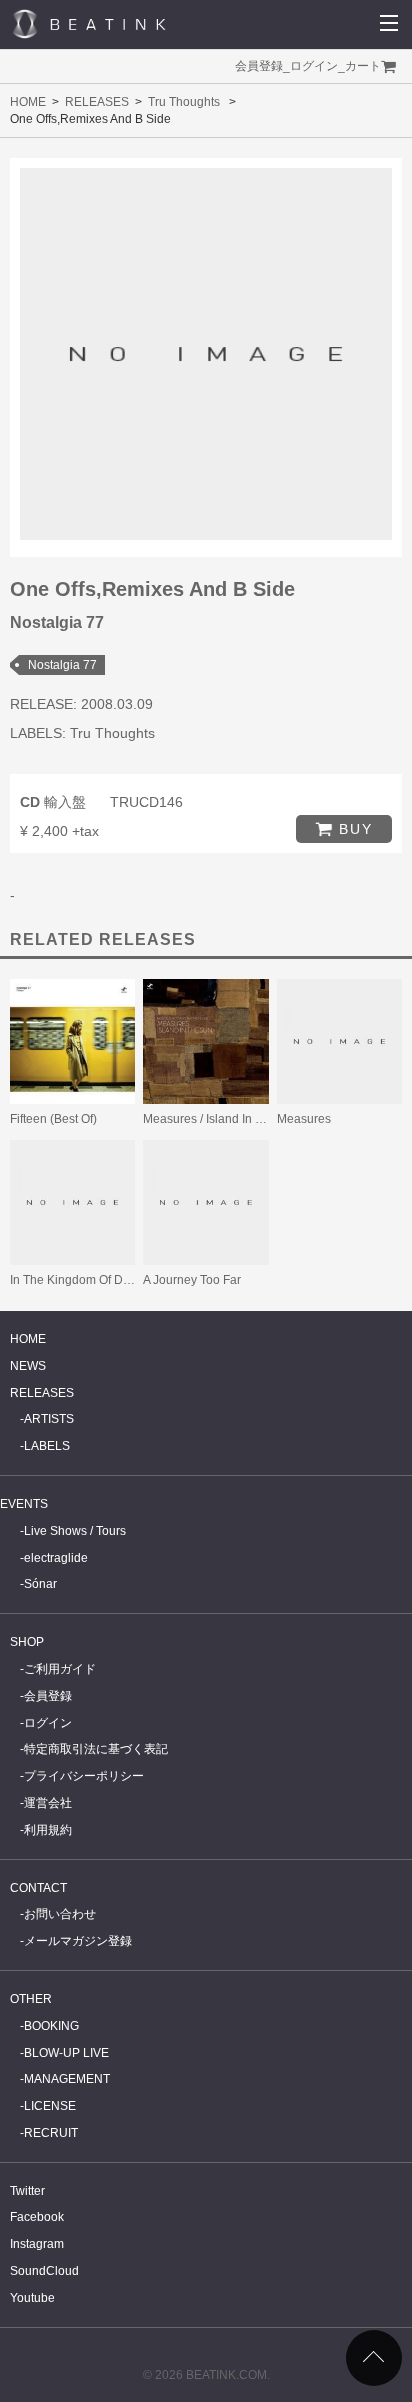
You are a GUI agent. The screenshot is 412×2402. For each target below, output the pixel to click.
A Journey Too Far (192, 1280)
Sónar (40, 1584)
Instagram (37, 2244)
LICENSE (50, 2106)
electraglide (56, 1558)
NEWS (28, 1366)
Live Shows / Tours (75, 1531)
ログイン (314, 66)
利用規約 (48, 1830)
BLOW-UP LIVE (66, 2053)
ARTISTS (49, 1419)
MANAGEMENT (67, 2079)
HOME (28, 102)
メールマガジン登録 (78, 1941)
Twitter (27, 2191)
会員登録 (259, 66)
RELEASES (97, 102)
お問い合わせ (60, 1914)
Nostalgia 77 (62, 665)
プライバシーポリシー (84, 1776)
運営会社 (48, 1803)
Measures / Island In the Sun (220, 1119)
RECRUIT (51, 2133)
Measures (304, 1119)
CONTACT (38, 1888)
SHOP (27, 1642)
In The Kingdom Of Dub (73, 1280)
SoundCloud (44, 2271)
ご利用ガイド (60, 1669)
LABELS (47, 1446)
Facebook (37, 2217)
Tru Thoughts (184, 102)
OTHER (31, 1999)
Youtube (32, 2298)
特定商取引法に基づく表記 (96, 1749)
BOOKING (51, 2026)
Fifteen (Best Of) (53, 1119)
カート (363, 66)
